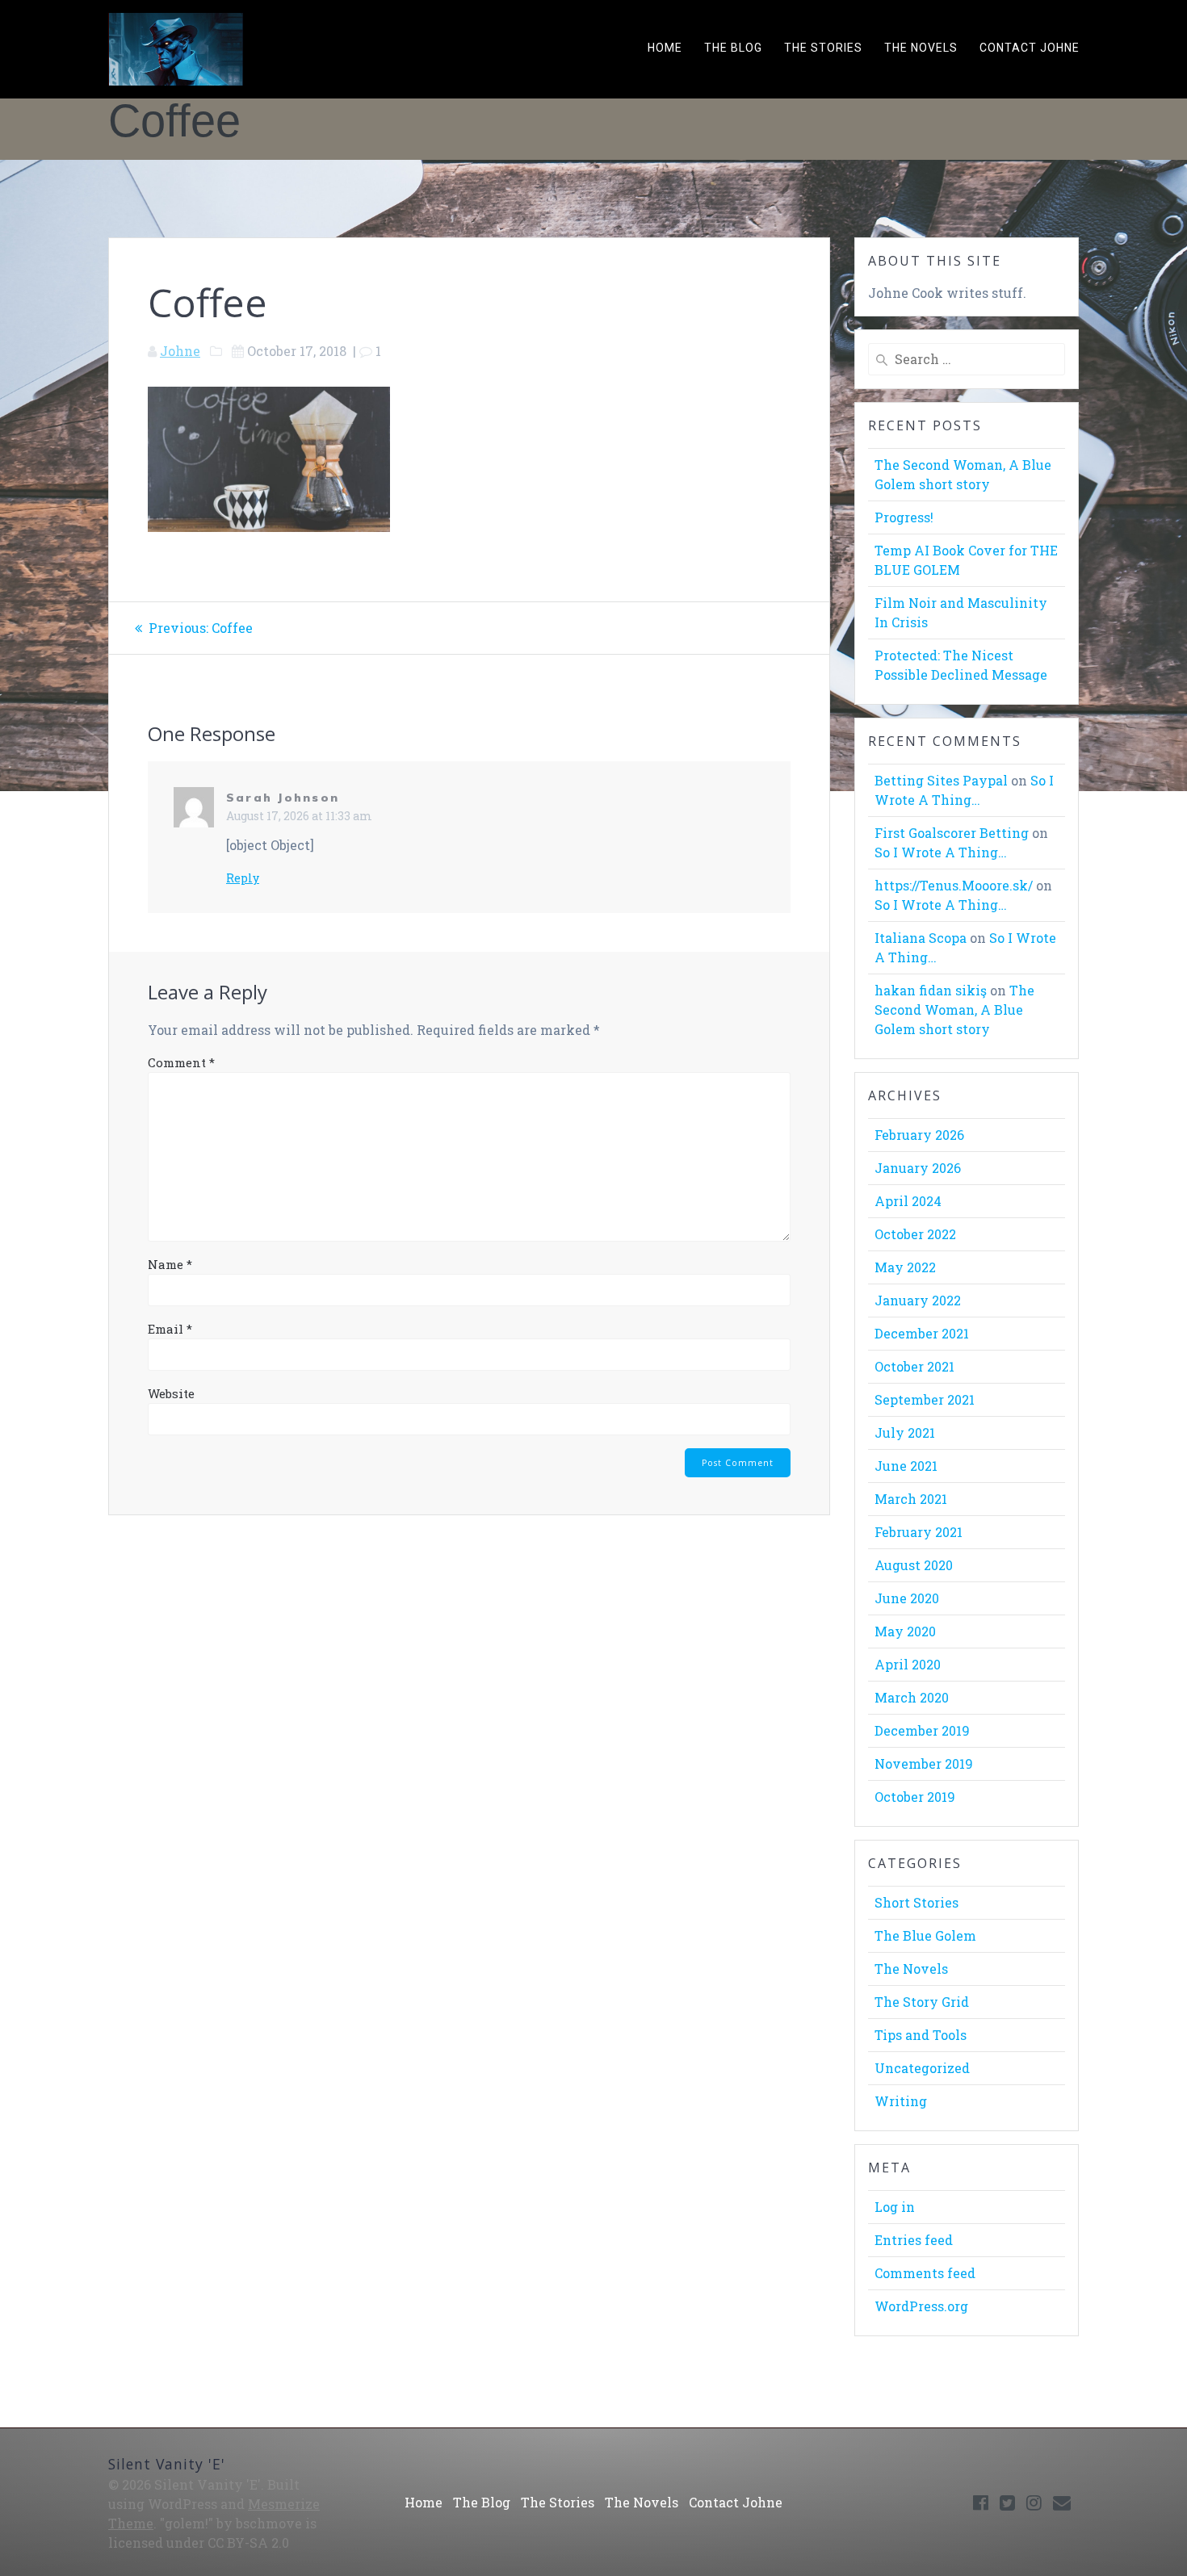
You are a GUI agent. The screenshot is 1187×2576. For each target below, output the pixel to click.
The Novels (921, 48)
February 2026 (919, 1135)
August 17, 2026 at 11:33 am (299, 816)
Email (170, 1329)
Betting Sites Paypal (941, 780)
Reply (243, 878)
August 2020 (914, 1565)
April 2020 (908, 1664)
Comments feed (925, 2273)
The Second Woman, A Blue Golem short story (954, 1009)
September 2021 (925, 1399)
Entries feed (914, 2240)
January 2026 (918, 1168)
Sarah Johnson (283, 798)
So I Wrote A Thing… (941, 852)
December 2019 (922, 1730)
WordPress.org (921, 2306)
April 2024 (908, 1201)
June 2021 (906, 1466)
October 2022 (915, 1234)
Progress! (904, 517)
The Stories (823, 48)
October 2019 (915, 1797)
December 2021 (922, 1333)
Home (665, 48)
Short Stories (916, 1902)
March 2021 (911, 1499)
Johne (180, 351)
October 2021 (914, 1366)
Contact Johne (1030, 48)
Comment (181, 1062)
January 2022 (918, 1300)
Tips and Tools (921, 2035)
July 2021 (905, 1433)
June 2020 (907, 1598)
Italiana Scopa (921, 938)
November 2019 (924, 1763)
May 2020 (905, 1631)
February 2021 (919, 1532)
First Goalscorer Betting (952, 833)
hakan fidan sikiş (931, 990)
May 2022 (905, 1267)
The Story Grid (922, 2002)
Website (171, 1393)
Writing (901, 2101)
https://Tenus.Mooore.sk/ (954, 885)
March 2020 (912, 1697)
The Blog (733, 48)
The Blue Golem (925, 1935)
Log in (895, 2207)
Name (170, 1264)
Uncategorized (922, 2068)
